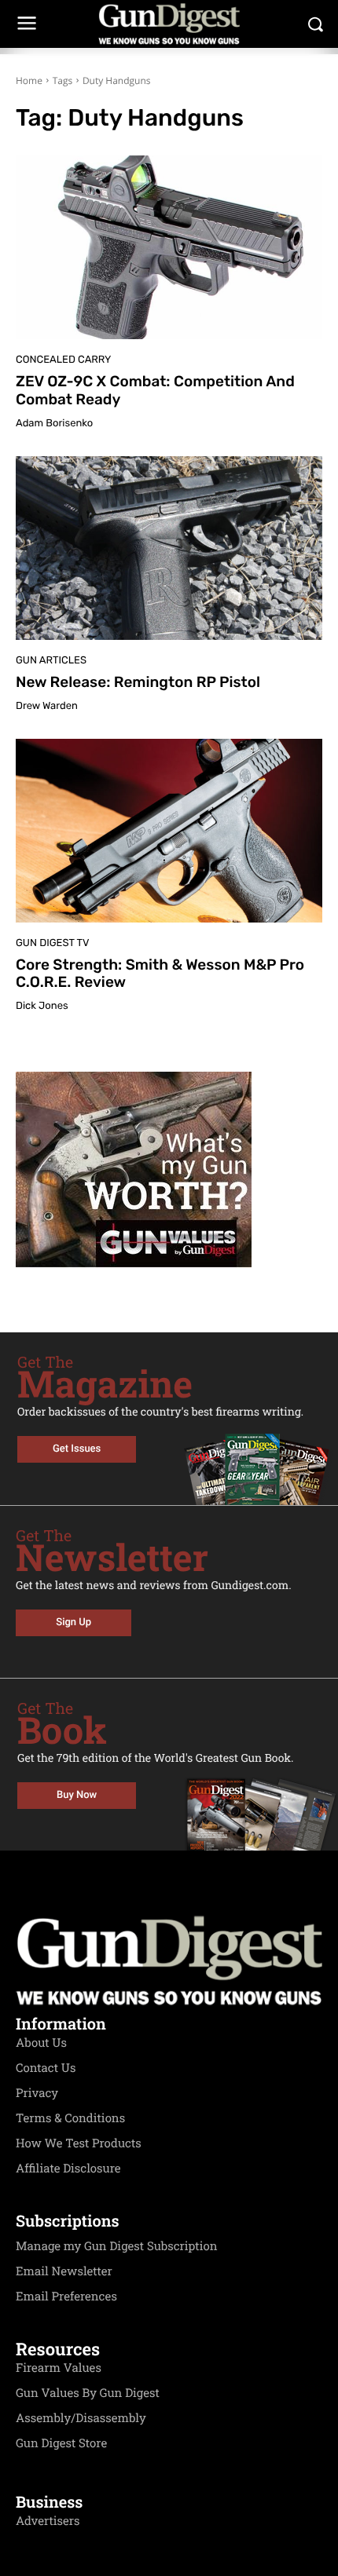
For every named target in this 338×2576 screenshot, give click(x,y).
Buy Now (77, 1795)
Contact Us (46, 2068)
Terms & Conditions (70, 2118)
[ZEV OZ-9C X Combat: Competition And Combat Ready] (169, 247)
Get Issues (77, 1449)
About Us (41, 2043)
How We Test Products (79, 2143)
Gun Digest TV (53, 943)
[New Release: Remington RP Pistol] (169, 548)
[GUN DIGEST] (169, 24)
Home (29, 80)
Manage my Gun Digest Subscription (117, 2246)
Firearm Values (59, 2368)
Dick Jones (42, 1006)
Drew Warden (47, 706)
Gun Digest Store (61, 2443)
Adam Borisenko (54, 424)
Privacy (37, 2093)
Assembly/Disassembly (81, 2418)
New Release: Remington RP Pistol (138, 682)
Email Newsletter (64, 2271)
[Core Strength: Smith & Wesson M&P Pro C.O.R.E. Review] (169, 831)
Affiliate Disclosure (68, 2169)
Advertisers (48, 2521)
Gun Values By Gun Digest (88, 2393)
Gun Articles (51, 661)
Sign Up (73, 1622)
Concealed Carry (63, 360)
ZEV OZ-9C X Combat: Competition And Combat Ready (155, 390)
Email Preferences (66, 2296)
